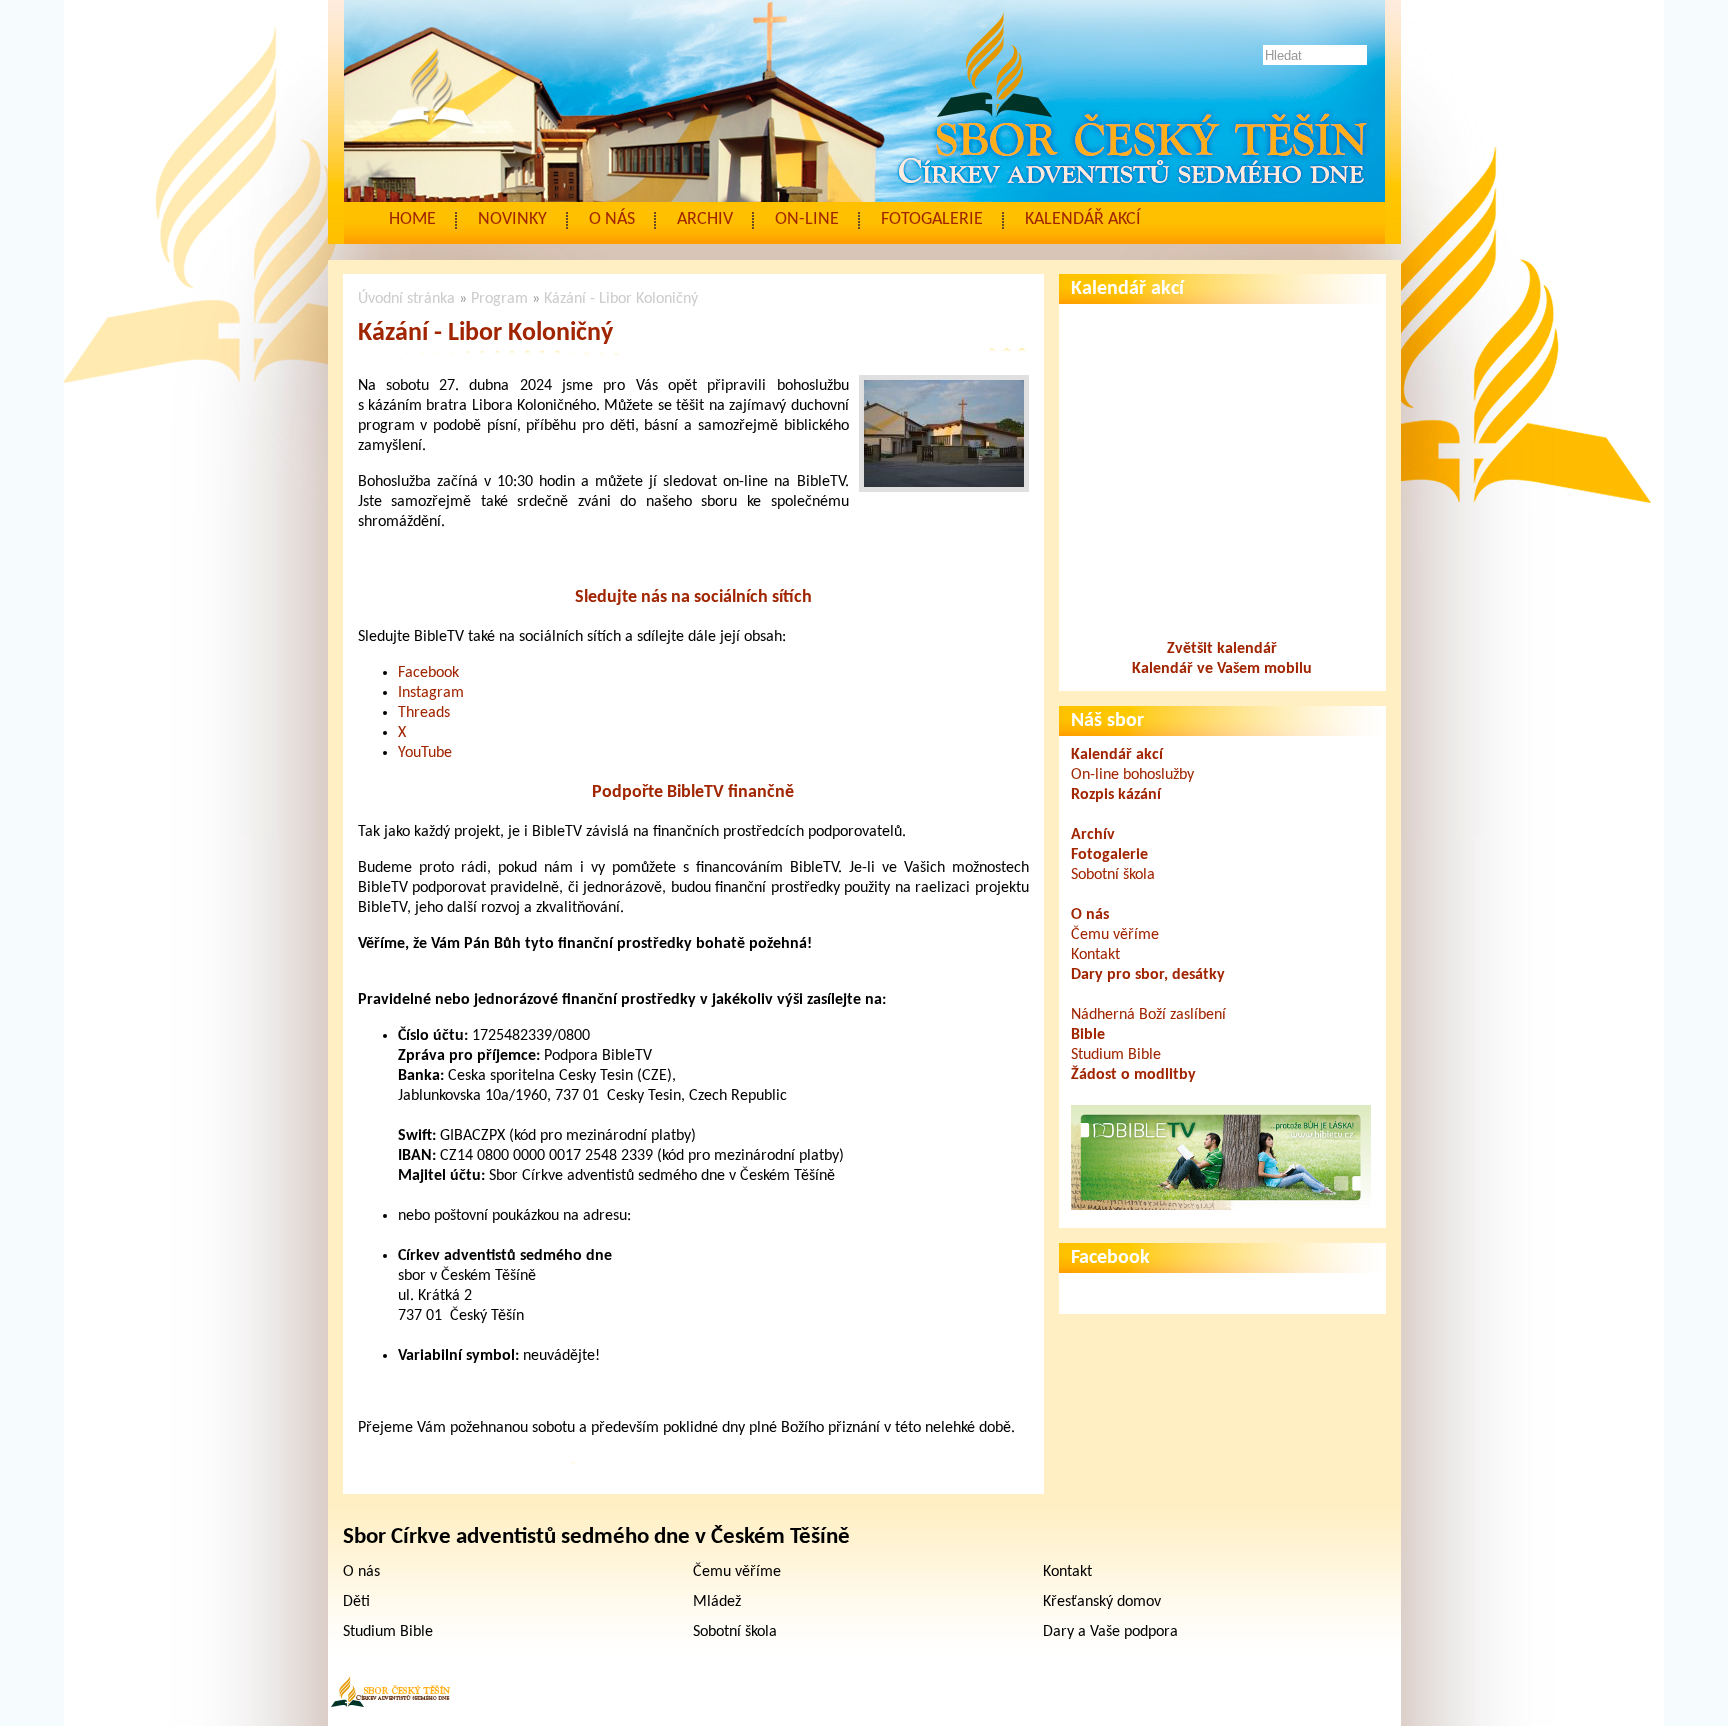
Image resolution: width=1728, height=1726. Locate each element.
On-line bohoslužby (1132, 775)
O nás (612, 219)
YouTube (425, 753)
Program (499, 299)
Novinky (512, 219)
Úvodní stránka (406, 299)
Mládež (717, 1602)
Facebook (428, 673)
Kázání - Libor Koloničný (621, 299)
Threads (424, 713)
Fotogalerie (932, 219)
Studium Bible (1116, 1055)
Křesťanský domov (1102, 1602)
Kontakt (1095, 955)
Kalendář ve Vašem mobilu (1222, 669)
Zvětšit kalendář (1222, 649)
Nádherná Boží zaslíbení (1148, 1015)
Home (412, 219)
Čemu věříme (1115, 935)
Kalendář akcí (1083, 219)
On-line (807, 219)
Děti (356, 1602)
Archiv (705, 219)
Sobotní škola (1113, 875)
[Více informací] (1221, 1206)
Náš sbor (1107, 721)
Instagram (431, 693)
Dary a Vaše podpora (1110, 1632)
